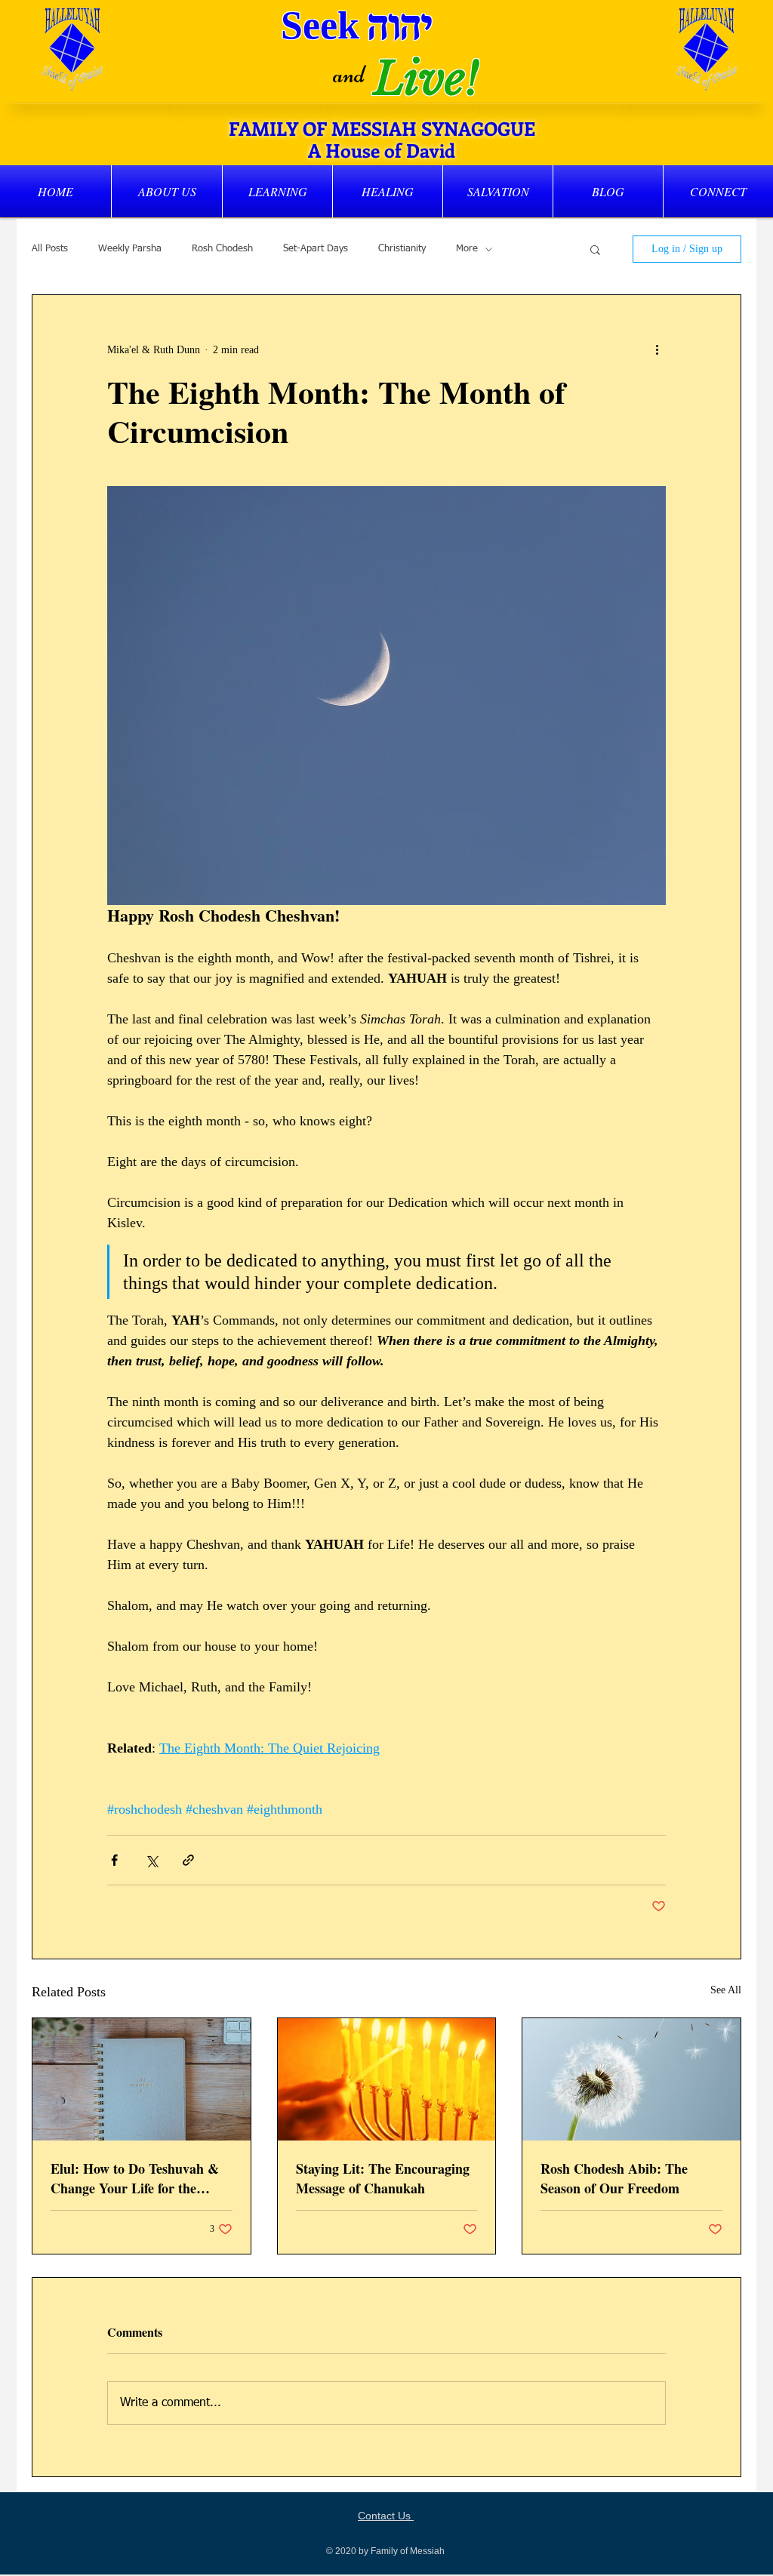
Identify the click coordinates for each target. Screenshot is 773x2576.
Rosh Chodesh (222, 249)
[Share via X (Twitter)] (151, 1860)
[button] (167, 191)
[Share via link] (188, 1860)
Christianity (402, 249)
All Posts (50, 249)
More (467, 249)
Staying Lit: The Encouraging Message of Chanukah (383, 2178)
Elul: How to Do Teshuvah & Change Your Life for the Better (135, 2178)
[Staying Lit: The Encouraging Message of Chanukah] (387, 2079)
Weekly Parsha (130, 249)
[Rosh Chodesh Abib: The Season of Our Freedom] (631, 2079)
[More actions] (657, 349)
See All (726, 1990)
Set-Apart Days (316, 249)
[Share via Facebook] (114, 1860)
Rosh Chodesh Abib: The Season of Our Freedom (614, 2178)
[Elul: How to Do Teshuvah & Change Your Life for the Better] (142, 2079)
